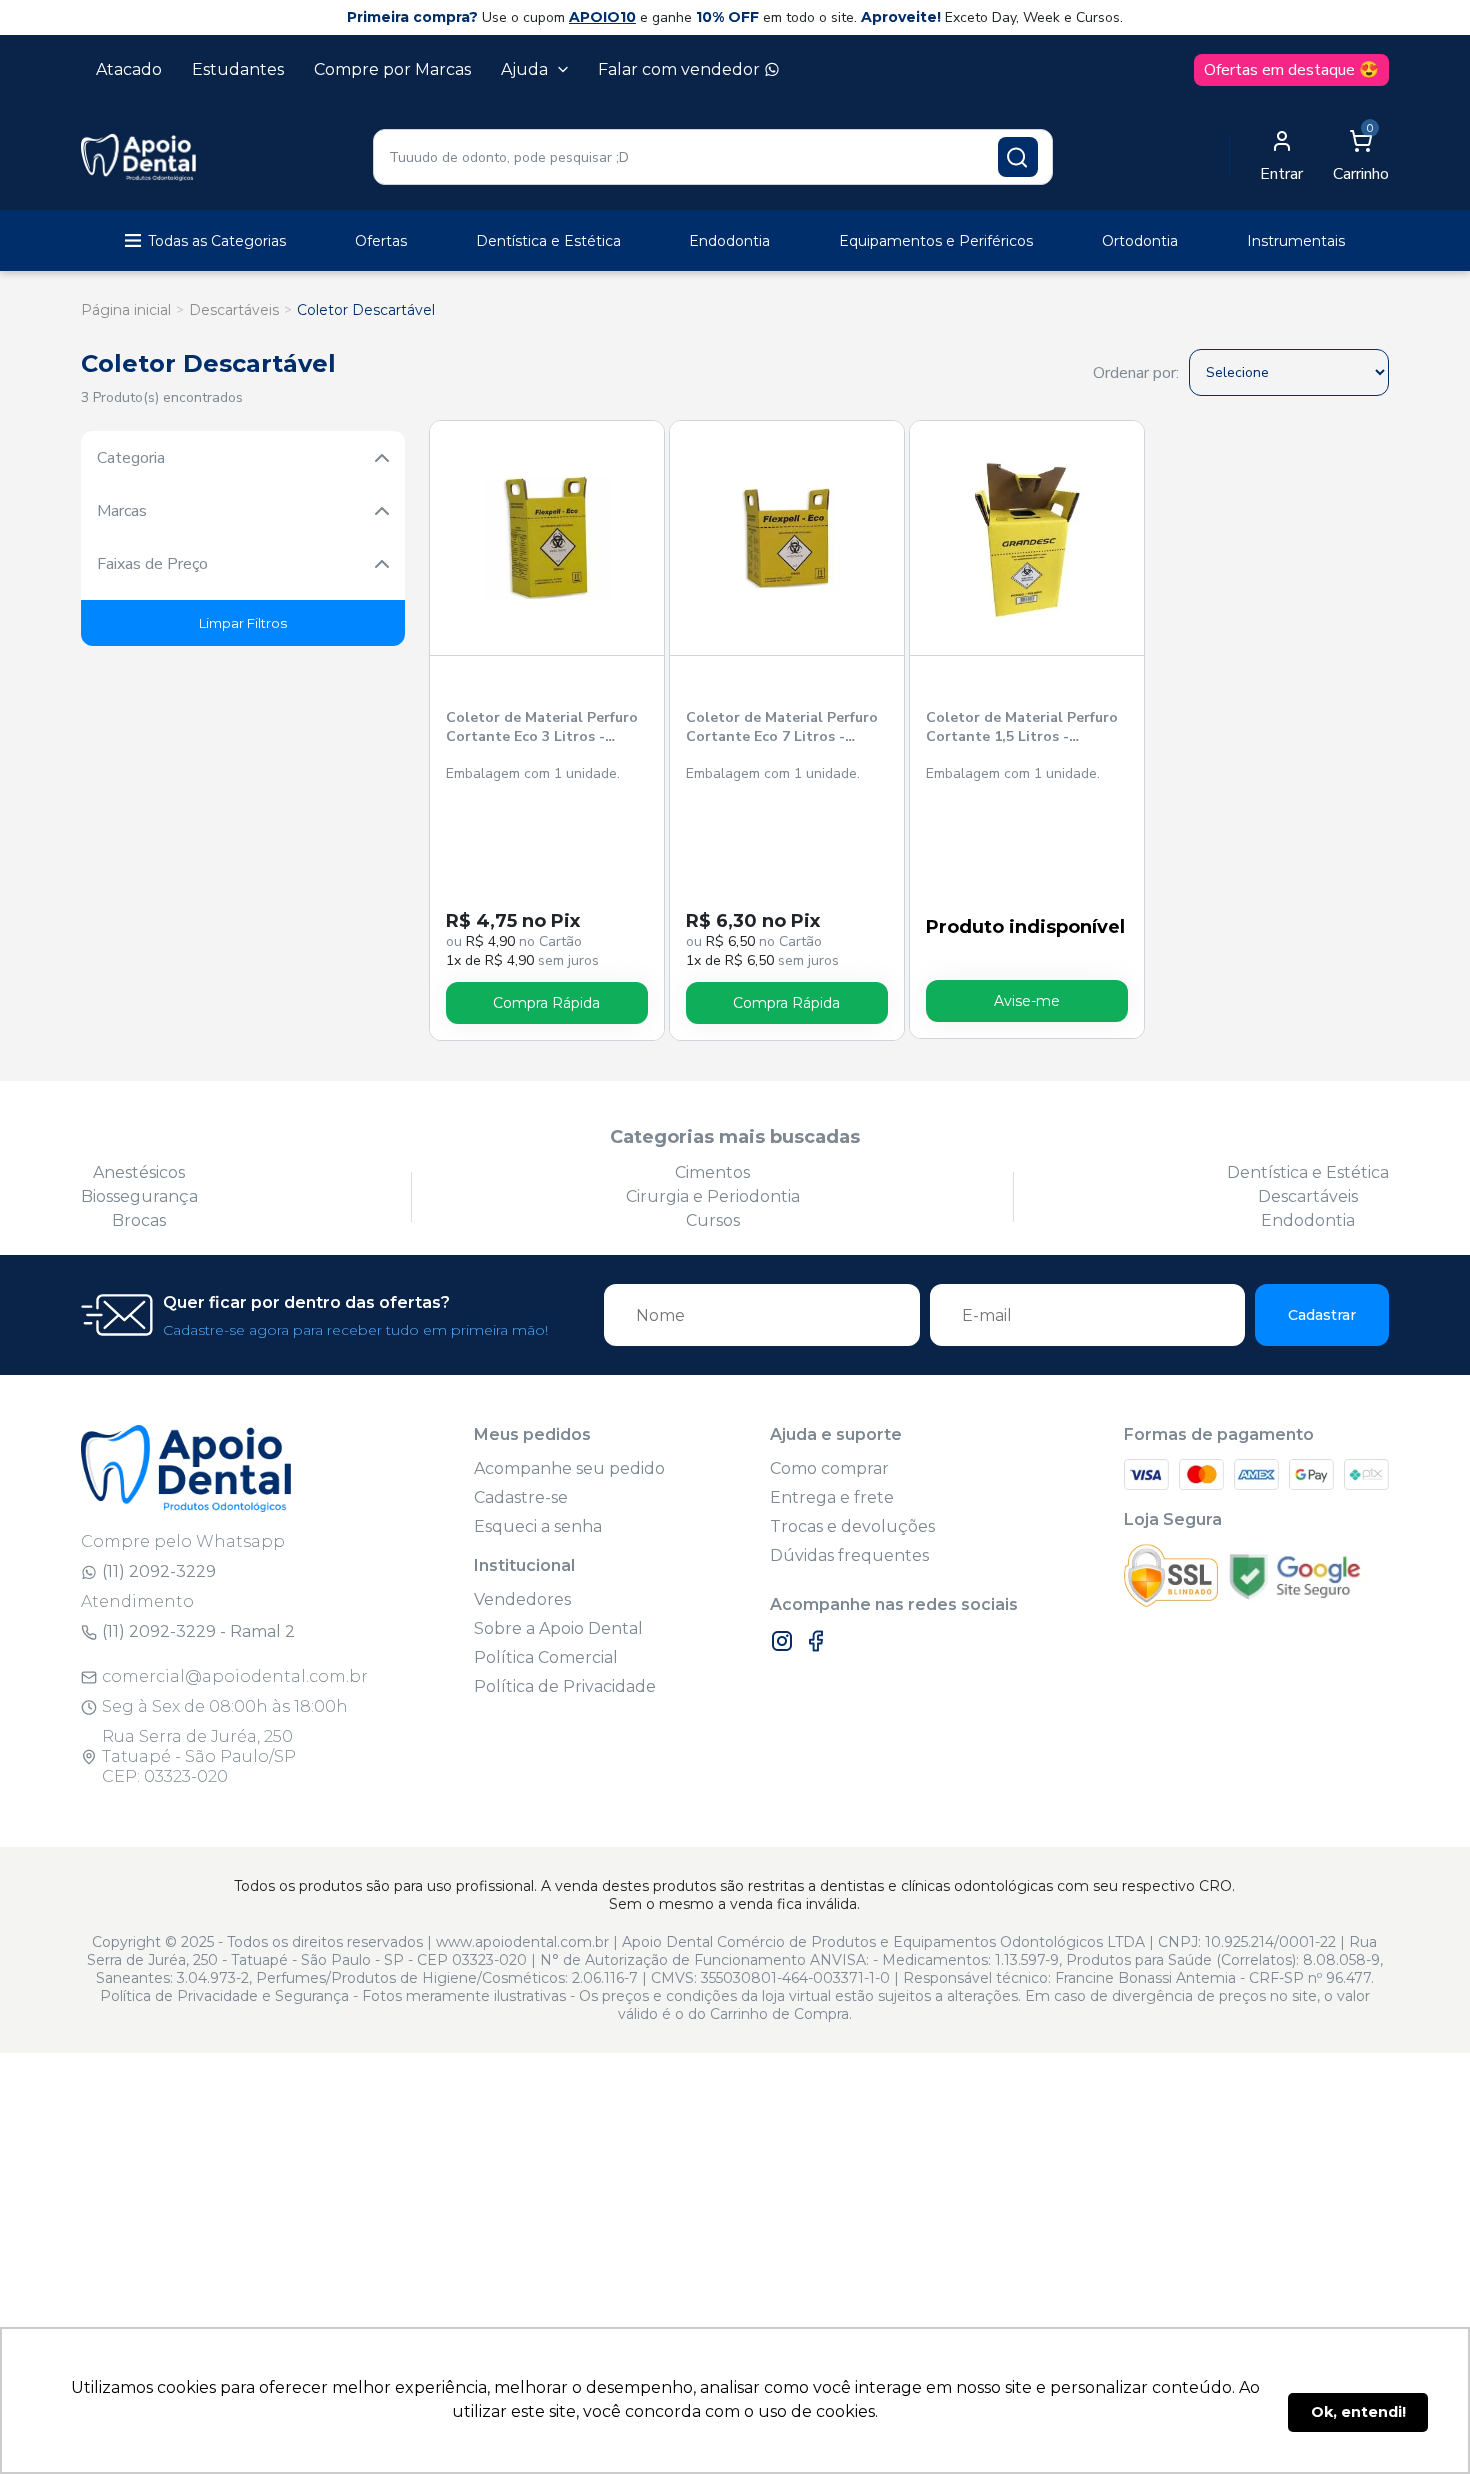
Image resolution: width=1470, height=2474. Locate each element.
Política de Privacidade (565, 1686)
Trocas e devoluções (852, 1526)
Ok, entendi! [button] (1358, 2412)
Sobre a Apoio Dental (558, 1628)
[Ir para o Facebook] (816, 1641)
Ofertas (381, 241)
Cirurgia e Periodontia (713, 1196)
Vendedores (522, 1599)
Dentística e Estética (548, 241)
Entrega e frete (832, 1497)
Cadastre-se (521, 1497)
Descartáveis (234, 310)
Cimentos (712, 1172)
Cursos (713, 1220)
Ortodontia (1140, 241)
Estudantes (238, 69)
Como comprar (829, 1468)
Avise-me (1027, 1001)
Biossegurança (139, 1196)
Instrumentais (1296, 241)
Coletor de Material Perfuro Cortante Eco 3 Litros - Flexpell (542, 728)
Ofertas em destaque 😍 (1291, 70)
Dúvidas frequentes (849, 1555)
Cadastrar (1322, 1315)
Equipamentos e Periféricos (936, 241)
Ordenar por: (1136, 373)
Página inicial (126, 310)
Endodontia (729, 241)
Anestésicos (139, 1172)
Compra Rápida (546, 1003)
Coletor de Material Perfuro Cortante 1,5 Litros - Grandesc (1022, 728)
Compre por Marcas (392, 69)
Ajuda (524, 69)
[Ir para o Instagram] (782, 1641)
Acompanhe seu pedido (569, 1468)
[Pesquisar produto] (1018, 157)
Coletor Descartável (366, 310)
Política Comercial (546, 1657)
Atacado (129, 69)
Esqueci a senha (538, 1526)
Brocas (139, 1220)
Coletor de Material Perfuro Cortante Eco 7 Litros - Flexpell (782, 728)
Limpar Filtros (243, 623)
